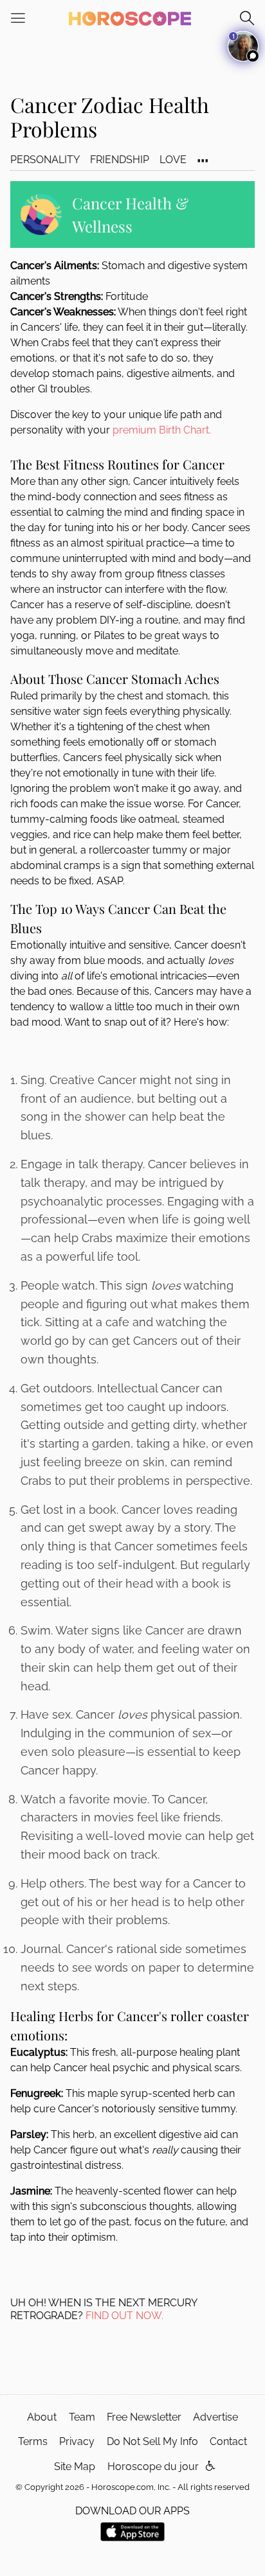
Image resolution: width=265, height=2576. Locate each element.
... (203, 154)
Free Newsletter (144, 2417)
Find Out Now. (124, 2316)
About (42, 2417)
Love (173, 160)
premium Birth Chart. (162, 430)
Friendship (120, 160)
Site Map (75, 2466)
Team (82, 2417)
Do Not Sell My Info (152, 2441)
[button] (211, 2466)
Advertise (215, 2417)
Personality (45, 160)
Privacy (77, 2441)
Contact (228, 2441)
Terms (33, 2441)
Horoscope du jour (153, 2466)
